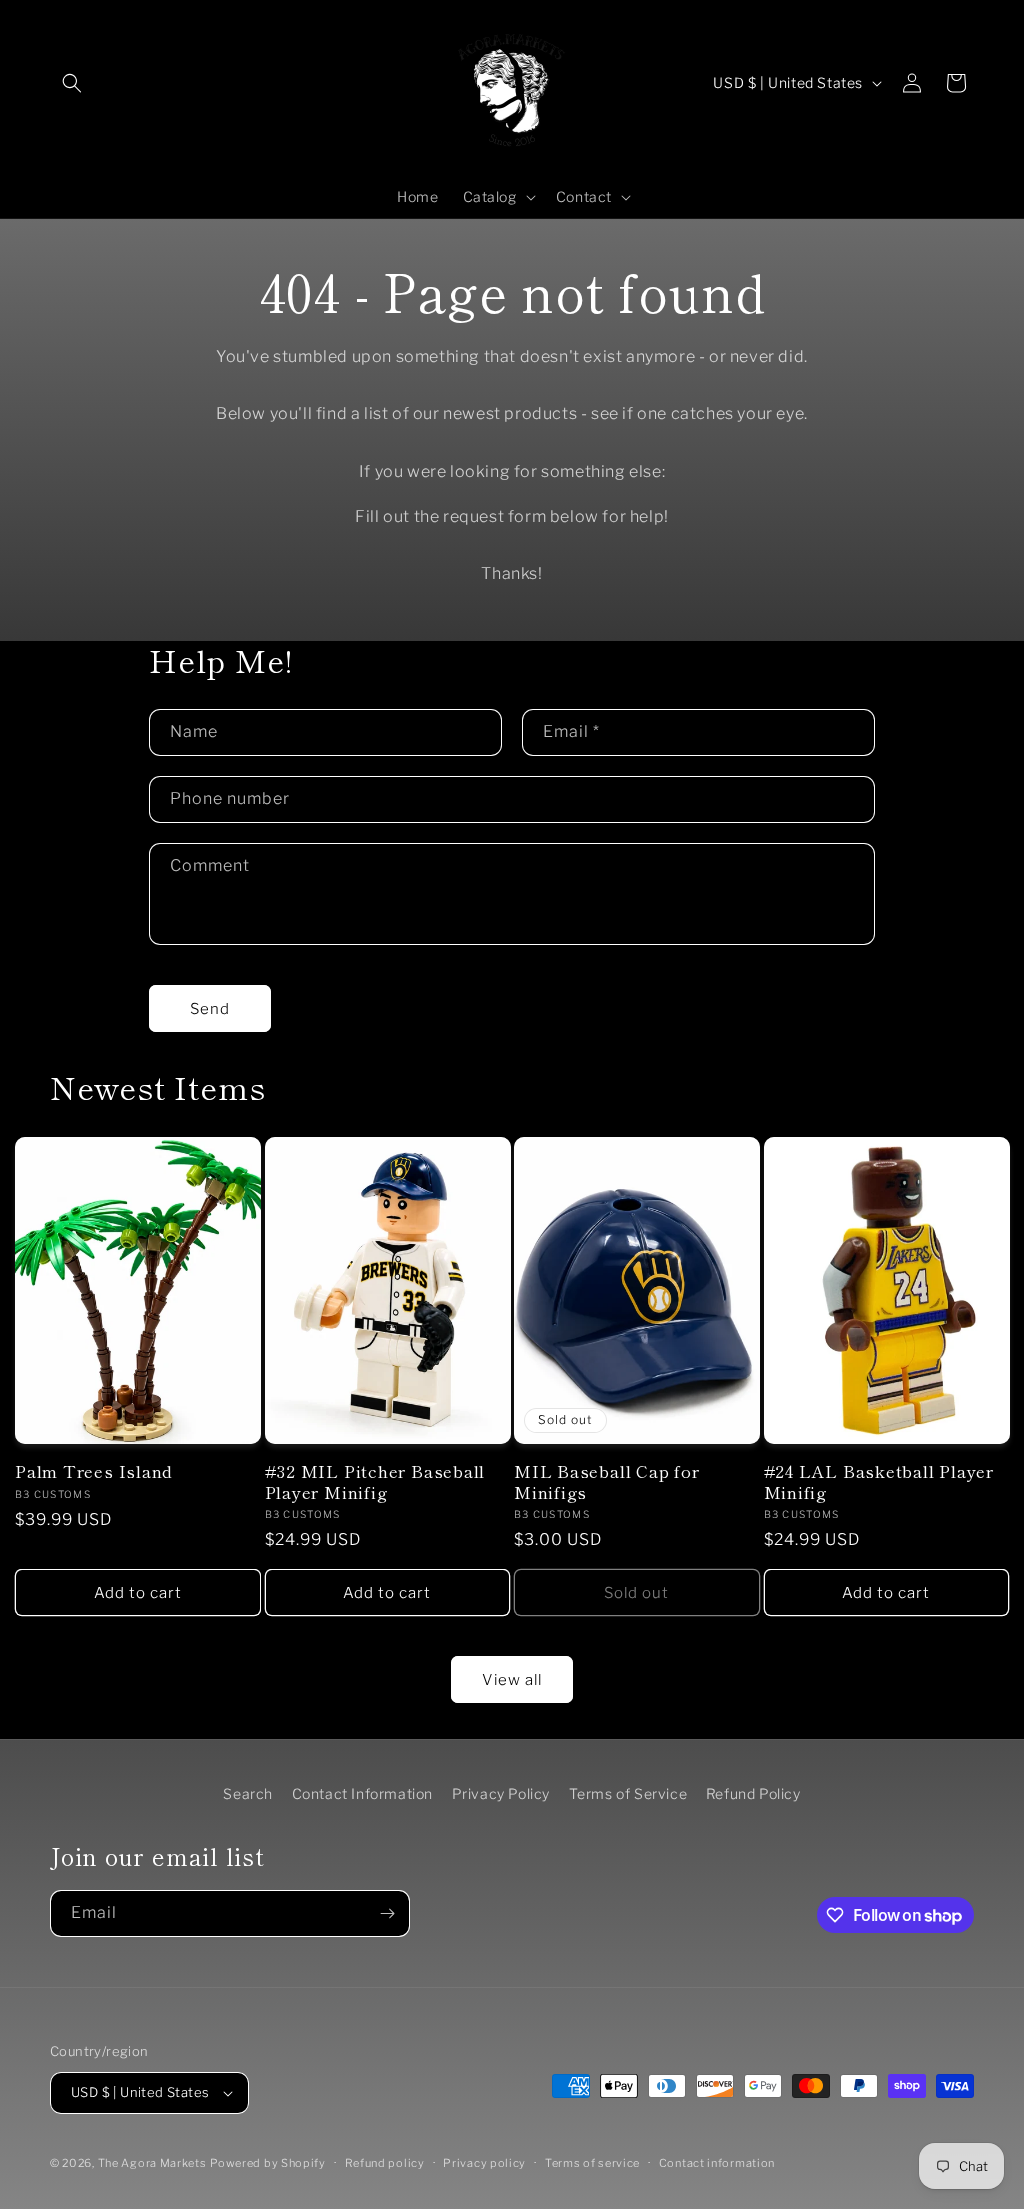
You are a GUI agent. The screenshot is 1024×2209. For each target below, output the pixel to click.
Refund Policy (753, 1793)
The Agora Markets (152, 2163)
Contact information (717, 2163)
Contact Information (362, 1793)
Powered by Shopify (268, 2163)
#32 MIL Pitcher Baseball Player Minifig (375, 1482)
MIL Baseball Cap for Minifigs (607, 1482)
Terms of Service (628, 1793)
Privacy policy (484, 2163)
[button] (72, 83)
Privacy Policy (501, 1793)
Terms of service (592, 2163)
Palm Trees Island (94, 1471)
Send (210, 1009)
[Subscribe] (387, 1913)
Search (248, 1793)
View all (512, 1680)
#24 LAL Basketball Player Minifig (879, 1482)
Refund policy (385, 2163)
